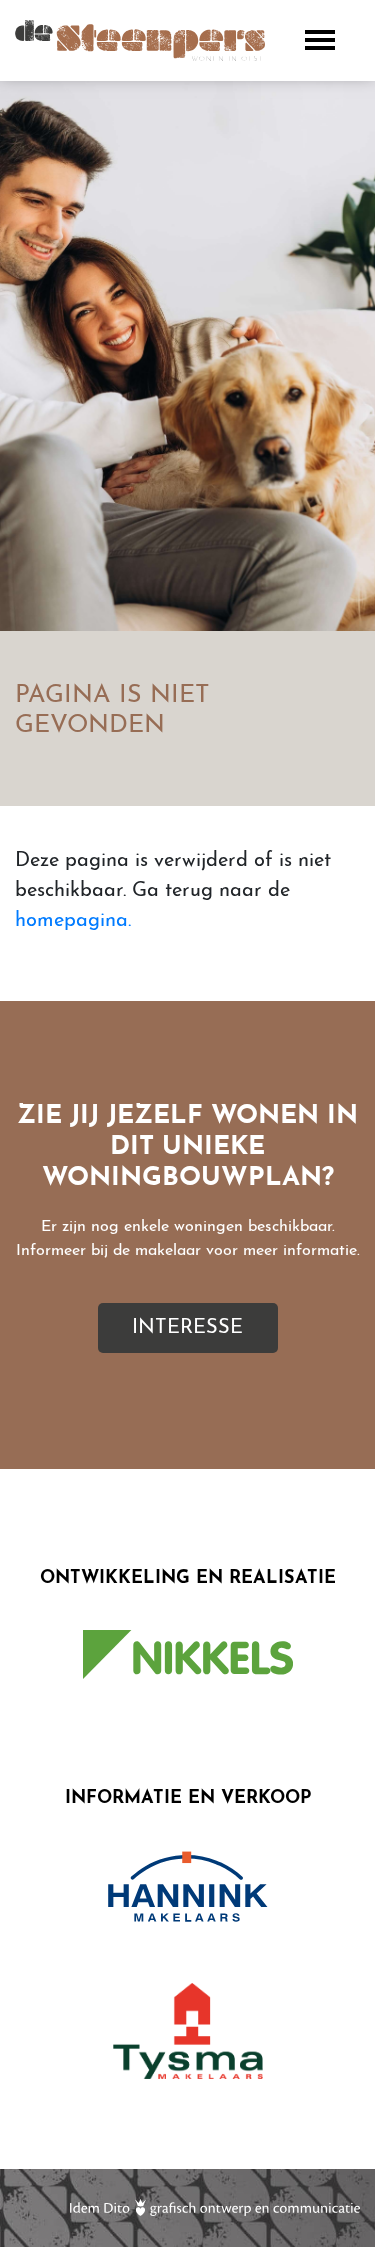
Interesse (187, 1328)
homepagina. (73, 921)
